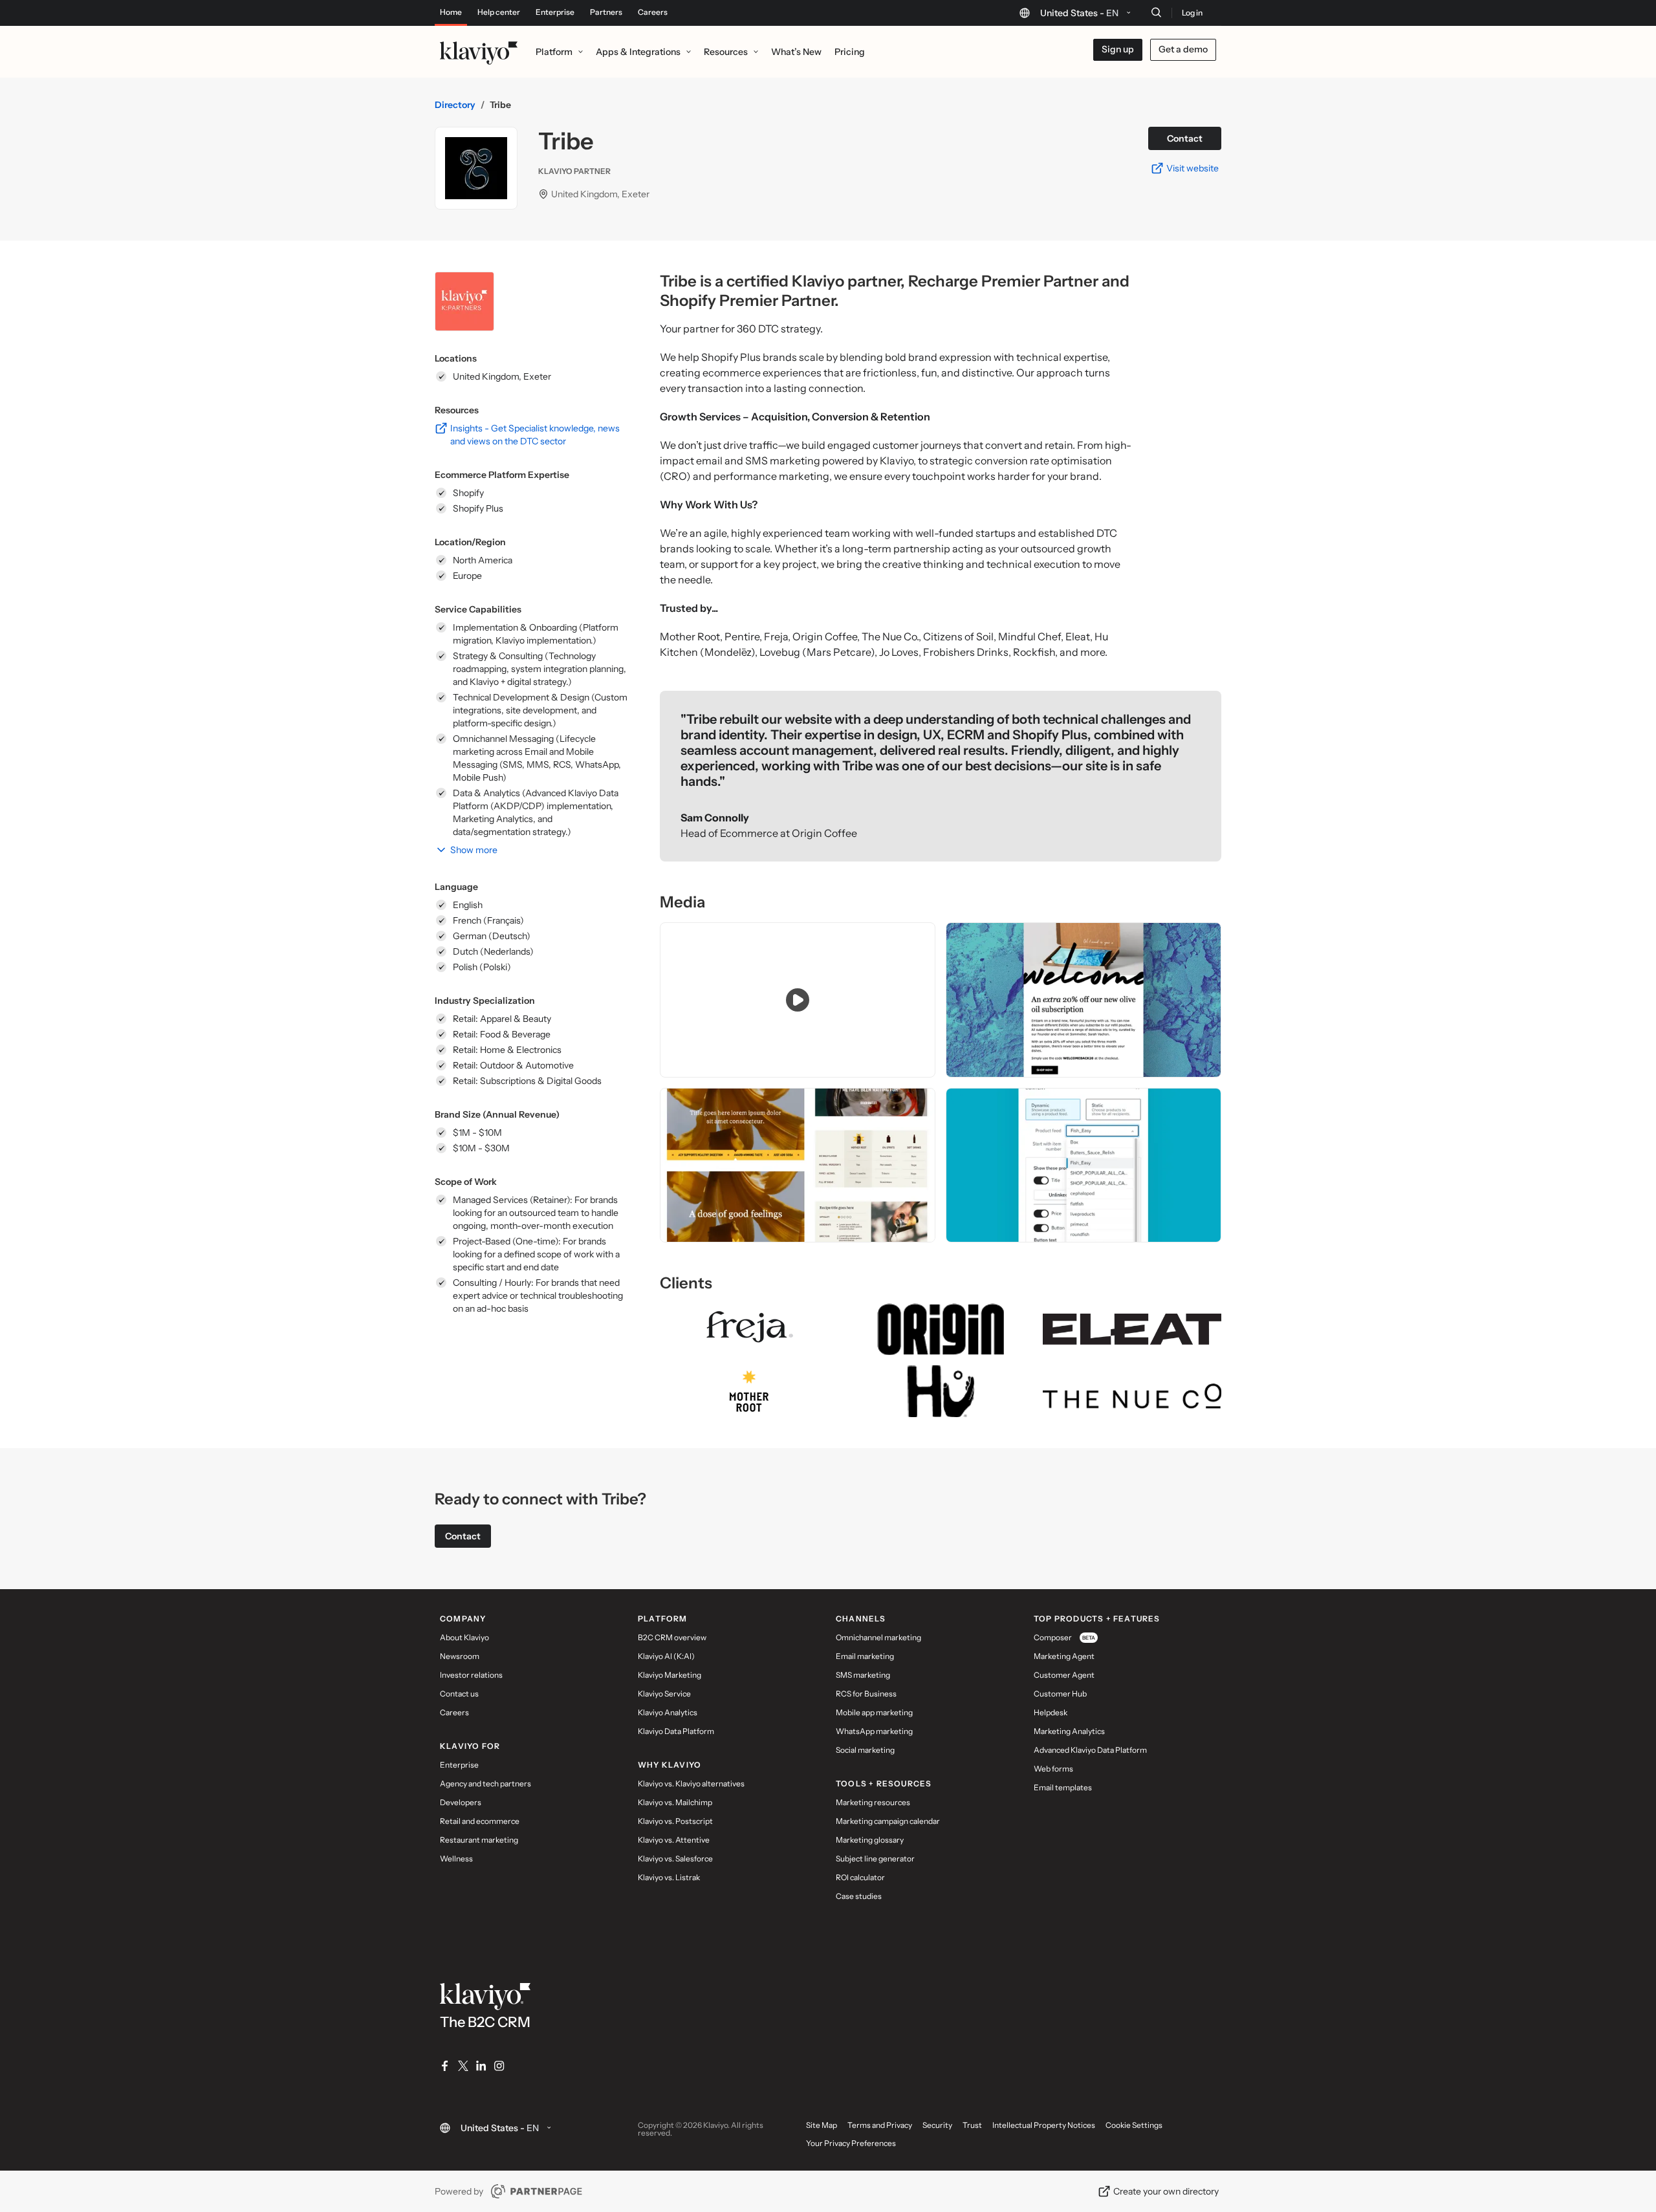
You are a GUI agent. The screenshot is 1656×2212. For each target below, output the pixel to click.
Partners (606, 12)
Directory (455, 105)
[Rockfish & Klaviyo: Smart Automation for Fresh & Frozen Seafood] (1084, 1166)
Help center (499, 12)
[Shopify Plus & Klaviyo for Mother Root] (798, 1166)
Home (451, 12)
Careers (653, 12)
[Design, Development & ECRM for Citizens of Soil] (1084, 1000)
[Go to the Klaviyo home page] (479, 52)
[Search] (1156, 12)
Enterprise (555, 12)
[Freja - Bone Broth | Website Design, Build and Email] (798, 1000)
